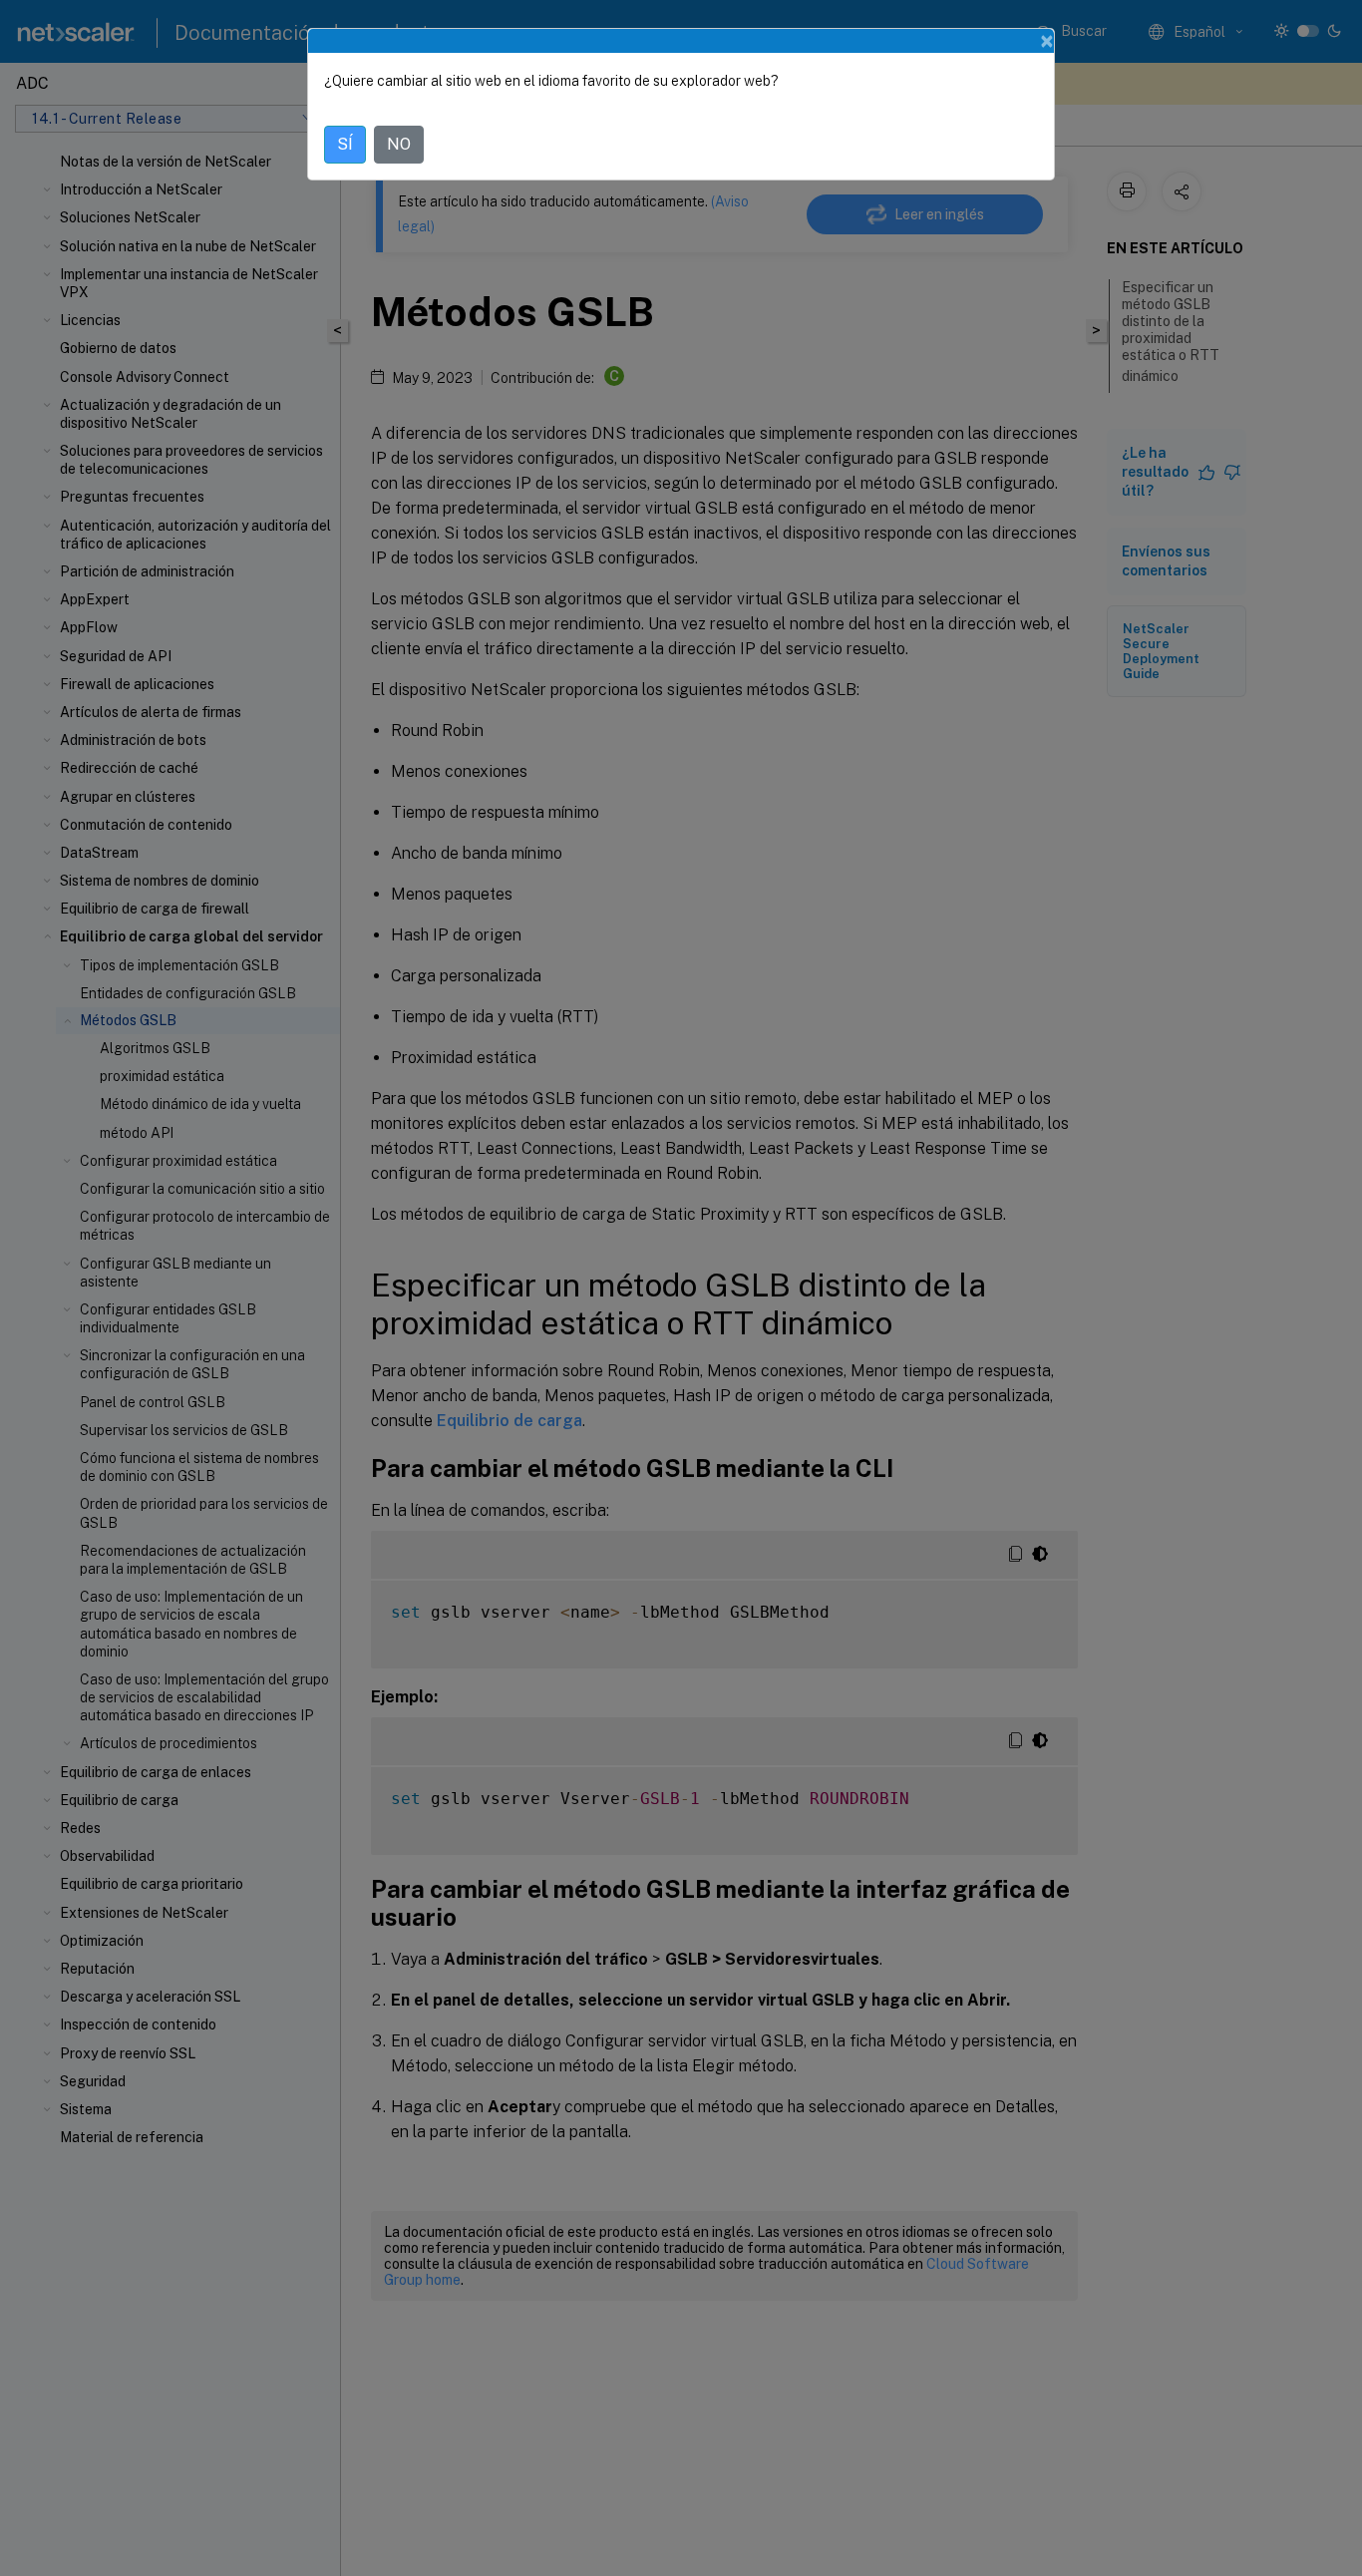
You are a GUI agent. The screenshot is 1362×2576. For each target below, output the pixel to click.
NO (399, 144)
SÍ (345, 144)
